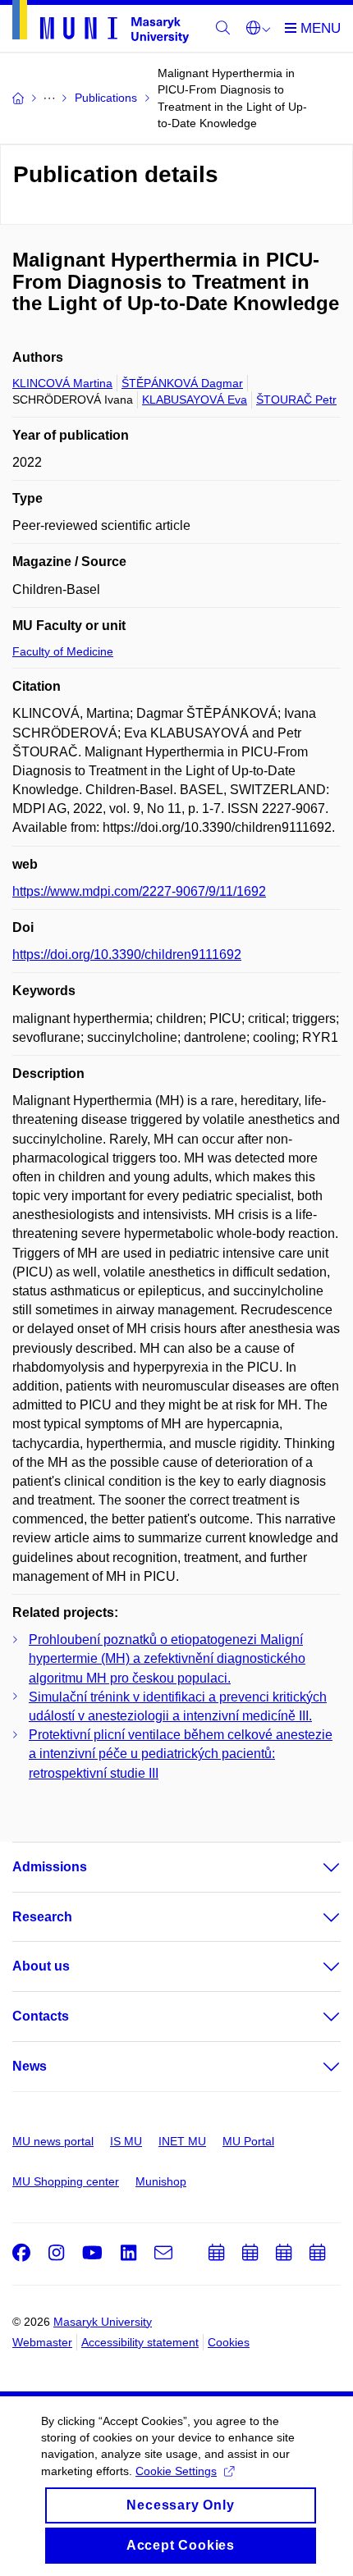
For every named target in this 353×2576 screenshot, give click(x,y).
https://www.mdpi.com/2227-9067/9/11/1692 (139, 891)
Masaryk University (103, 2322)
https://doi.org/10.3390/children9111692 (127, 955)
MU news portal (53, 2141)
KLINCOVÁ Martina (62, 383)
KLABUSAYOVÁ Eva (195, 400)
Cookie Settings (176, 2471)
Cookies (229, 2342)
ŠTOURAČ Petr (296, 400)
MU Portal (248, 2141)
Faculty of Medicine (63, 651)
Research (42, 1917)
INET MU (182, 2141)
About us (41, 1966)
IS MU (126, 2141)
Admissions (50, 1867)
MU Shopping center (66, 2181)
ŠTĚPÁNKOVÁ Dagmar (182, 383)
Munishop (161, 2181)
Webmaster (42, 2342)
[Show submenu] (315, 1867)
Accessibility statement (140, 2342)
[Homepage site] (101, 25)
